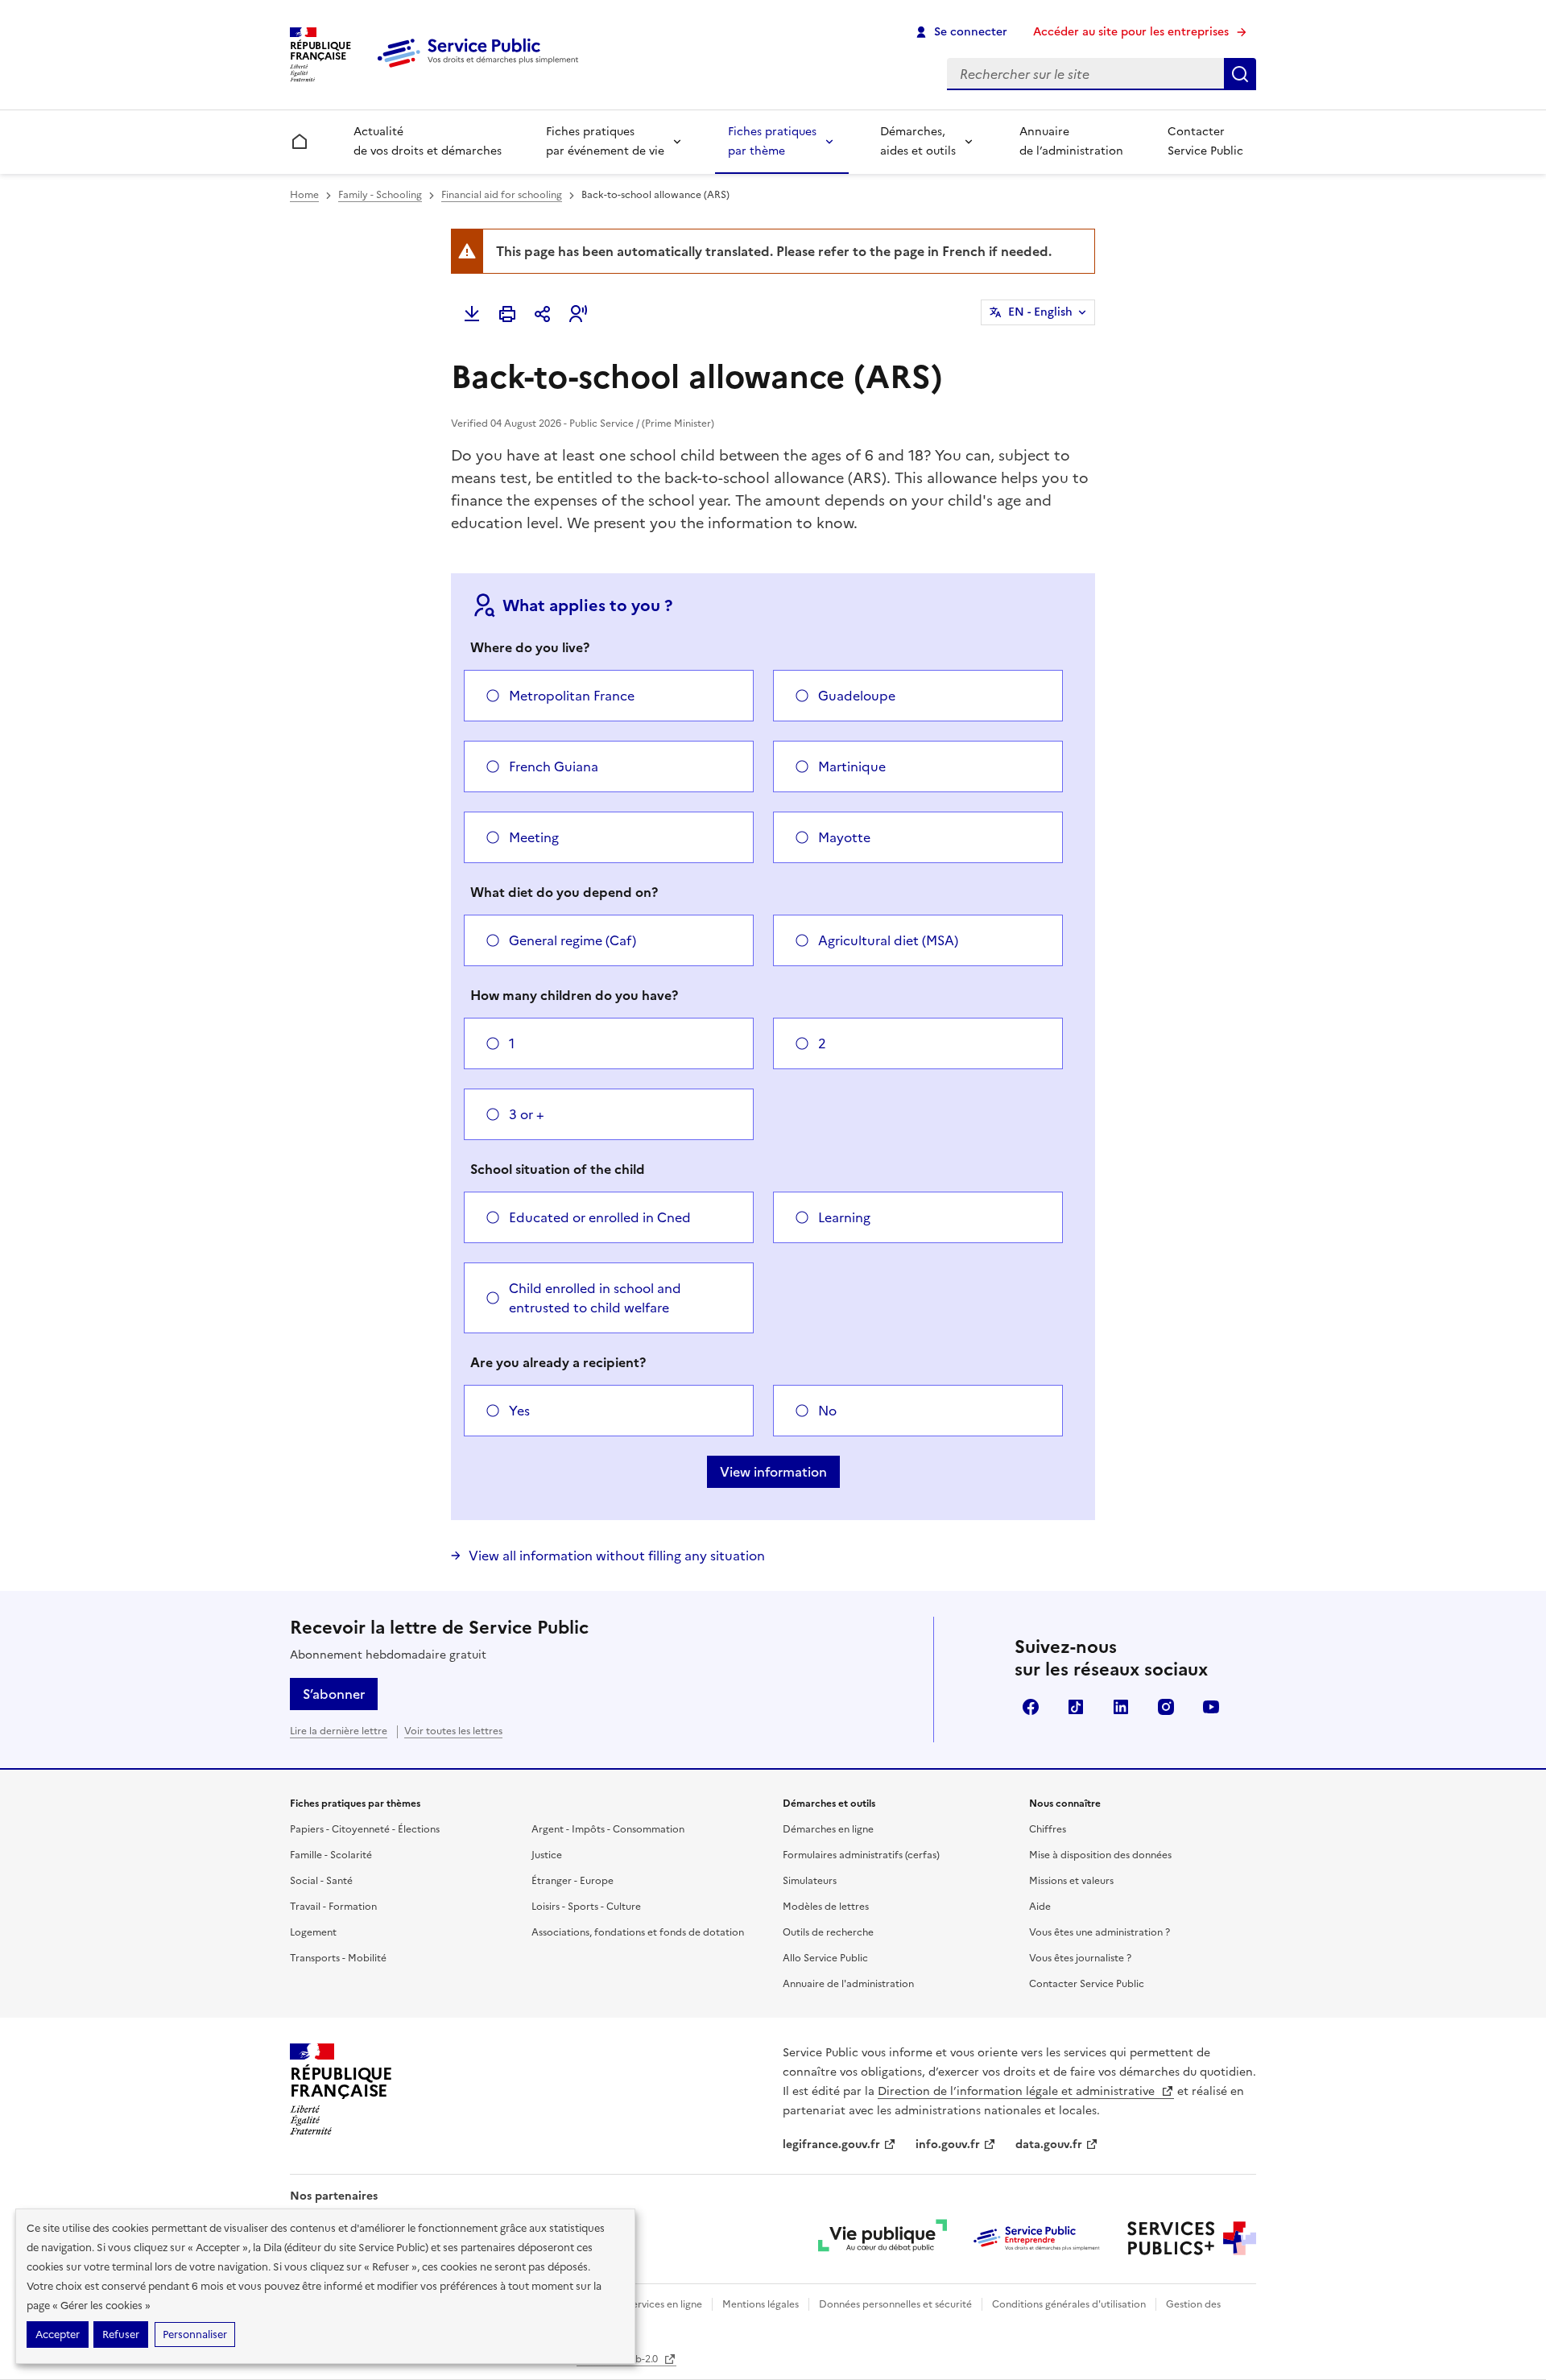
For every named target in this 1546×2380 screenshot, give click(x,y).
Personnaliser (195, 2335)
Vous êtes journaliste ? (1080, 1958)
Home (304, 195)
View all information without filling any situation (617, 1556)
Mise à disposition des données (1100, 1855)
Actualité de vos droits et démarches (428, 141)
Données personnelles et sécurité (895, 2304)
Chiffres (1048, 1829)
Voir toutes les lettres (453, 1731)
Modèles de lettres (826, 1907)
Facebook (1031, 1707)
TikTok (1076, 1707)
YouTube (1211, 1707)
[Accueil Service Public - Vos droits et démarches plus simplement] (482, 68)
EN (1040, 312)
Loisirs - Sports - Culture (586, 1907)
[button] (578, 314)
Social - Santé (321, 1881)
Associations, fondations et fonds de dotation (638, 1932)
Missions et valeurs (1071, 1881)
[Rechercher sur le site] (1240, 74)
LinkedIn (1121, 1707)
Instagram (1166, 1707)
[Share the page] (543, 314)
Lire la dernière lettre (339, 1731)
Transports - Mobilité (338, 1958)
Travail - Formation (333, 1907)
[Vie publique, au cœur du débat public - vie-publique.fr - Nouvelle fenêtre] (883, 2238)
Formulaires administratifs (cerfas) (861, 1855)
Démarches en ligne (828, 1829)
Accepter (58, 2335)
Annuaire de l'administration (848, 1984)
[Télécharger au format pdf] (472, 314)
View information (773, 1472)
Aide (1040, 1907)
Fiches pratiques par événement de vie (605, 141)
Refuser (121, 2335)
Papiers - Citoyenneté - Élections (365, 1829)
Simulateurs (810, 1881)
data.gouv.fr (1049, 2144)
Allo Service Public (825, 1958)
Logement (313, 1932)
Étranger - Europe (573, 1881)
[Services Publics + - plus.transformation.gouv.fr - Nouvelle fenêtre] (1192, 2238)
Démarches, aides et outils (918, 141)
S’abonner (334, 1694)
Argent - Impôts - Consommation (608, 1829)
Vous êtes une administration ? (1100, 1932)
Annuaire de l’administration (1071, 141)
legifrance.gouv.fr (831, 2144)
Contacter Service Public (1205, 141)
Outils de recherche (828, 1932)
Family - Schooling (380, 195)
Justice (547, 1855)
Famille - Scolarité (331, 1855)
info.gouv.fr (948, 2144)
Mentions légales (761, 2304)
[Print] (507, 314)
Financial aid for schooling (502, 195)
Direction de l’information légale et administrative (1018, 2091)
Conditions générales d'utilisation (1069, 2304)
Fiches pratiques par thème (772, 141)
